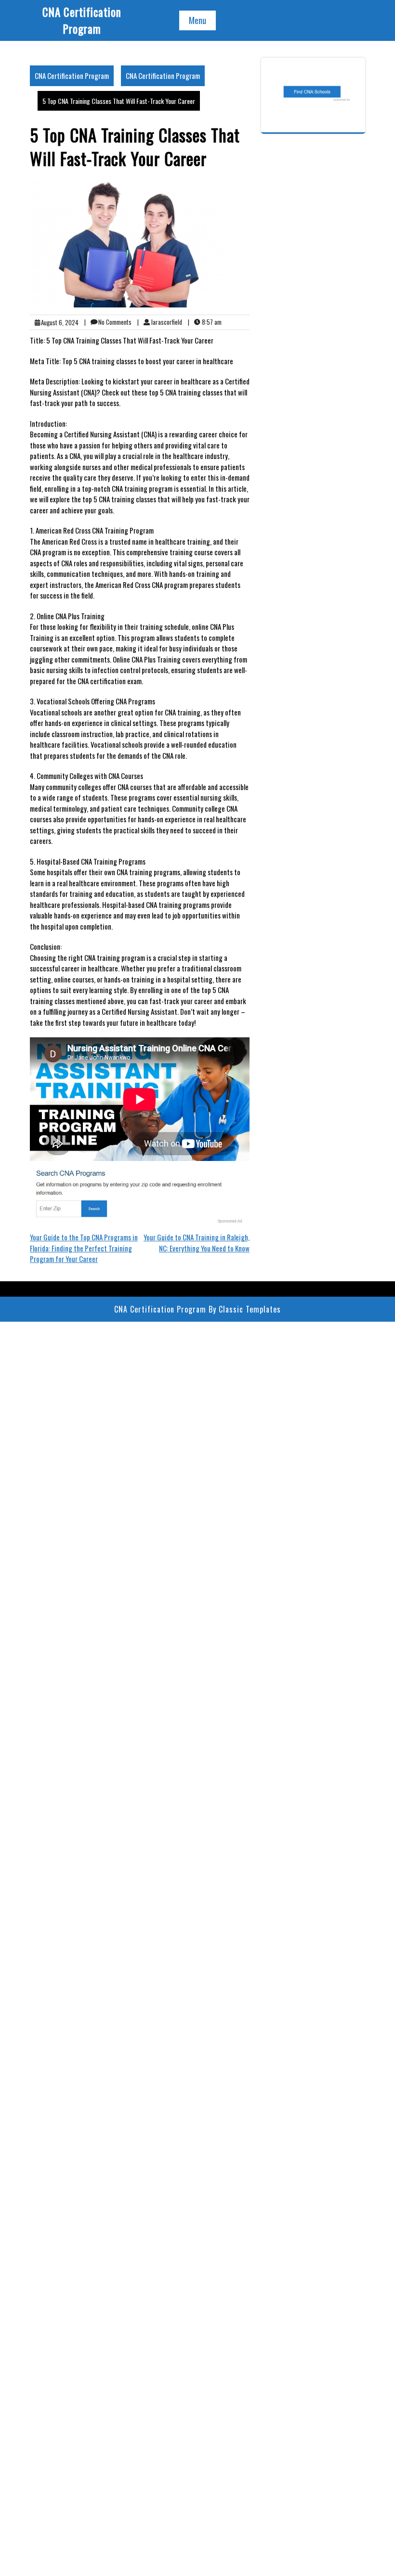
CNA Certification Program (82, 20)
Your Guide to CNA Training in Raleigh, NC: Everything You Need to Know (197, 1243)
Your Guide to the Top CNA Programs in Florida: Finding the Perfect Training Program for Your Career (84, 1248)
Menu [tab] (197, 20)
